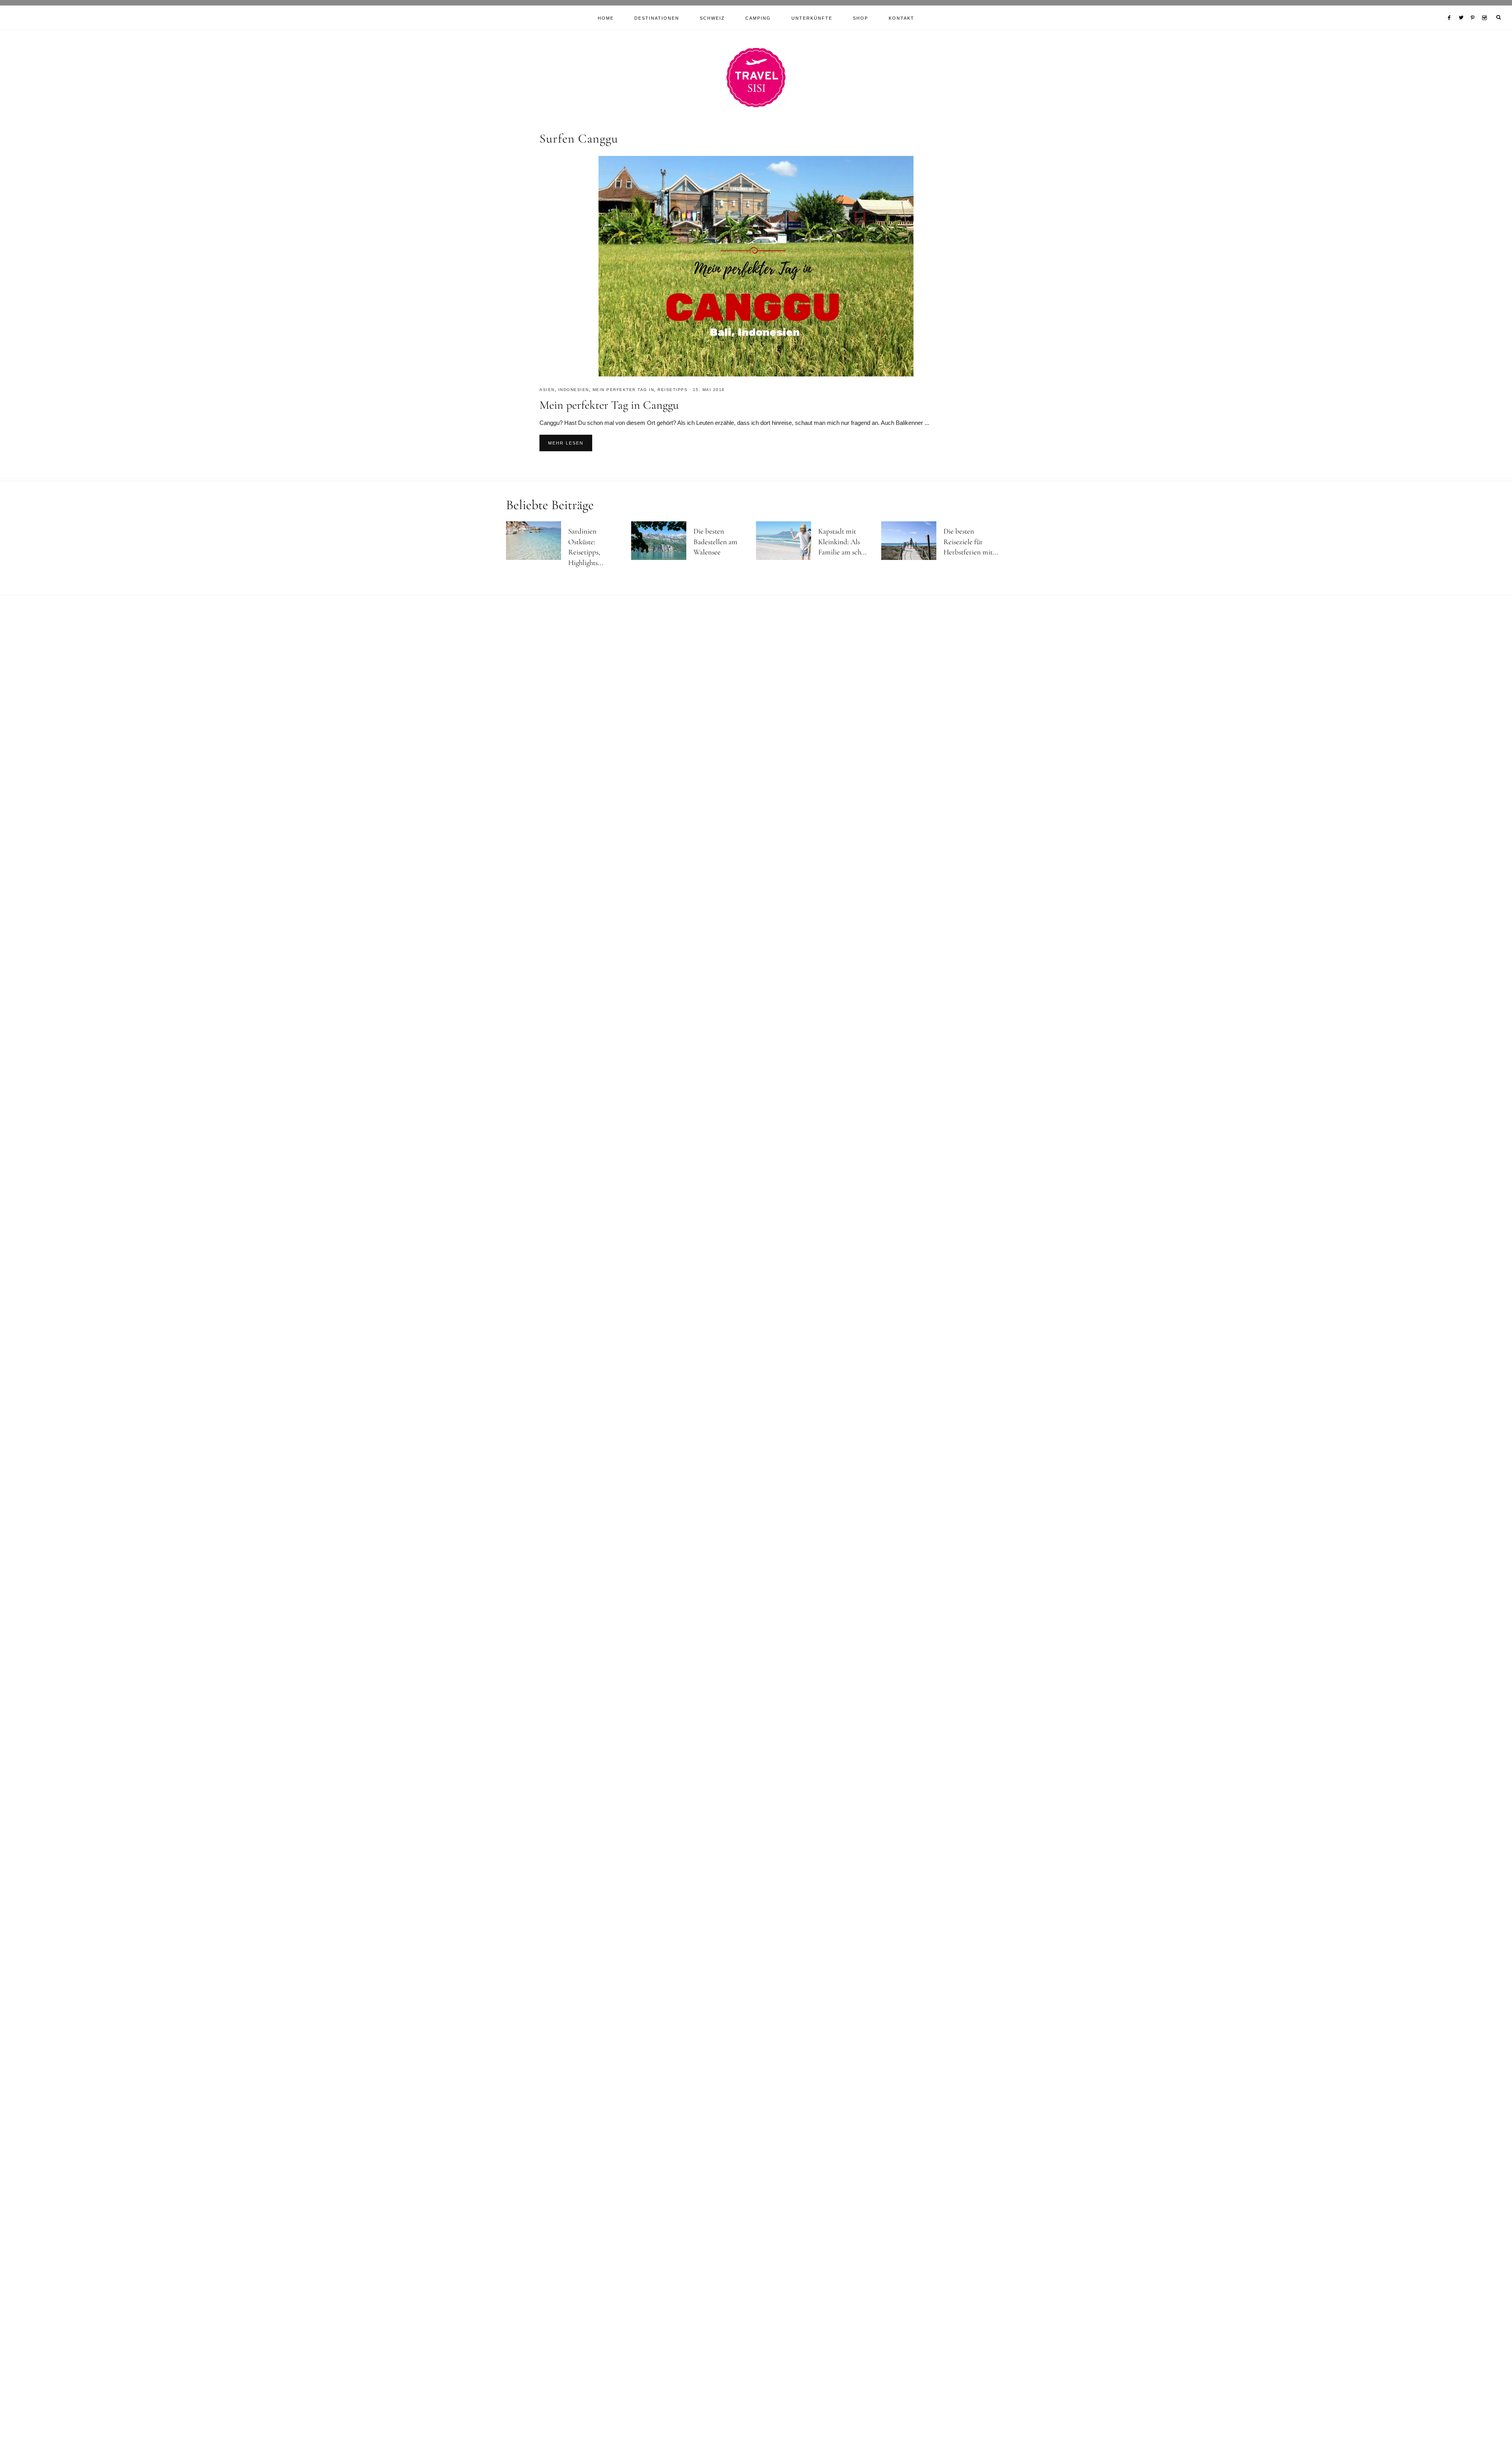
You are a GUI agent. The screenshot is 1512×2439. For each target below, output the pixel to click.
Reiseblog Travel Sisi (756, 78)
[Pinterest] (1474, 8)
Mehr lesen (566, 443)
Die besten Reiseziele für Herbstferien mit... (971, 541)
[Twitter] (1463, 8)
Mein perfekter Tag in (624, 390)
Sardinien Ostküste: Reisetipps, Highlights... (586, 547)
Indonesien (574, 390)
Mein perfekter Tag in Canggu (609, 405)
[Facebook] (1451, 8)
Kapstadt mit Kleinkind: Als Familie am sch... (842, 541)
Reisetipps (673, 390)
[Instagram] (1486, 8)
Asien (547, 390)
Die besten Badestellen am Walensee (715, 541)
